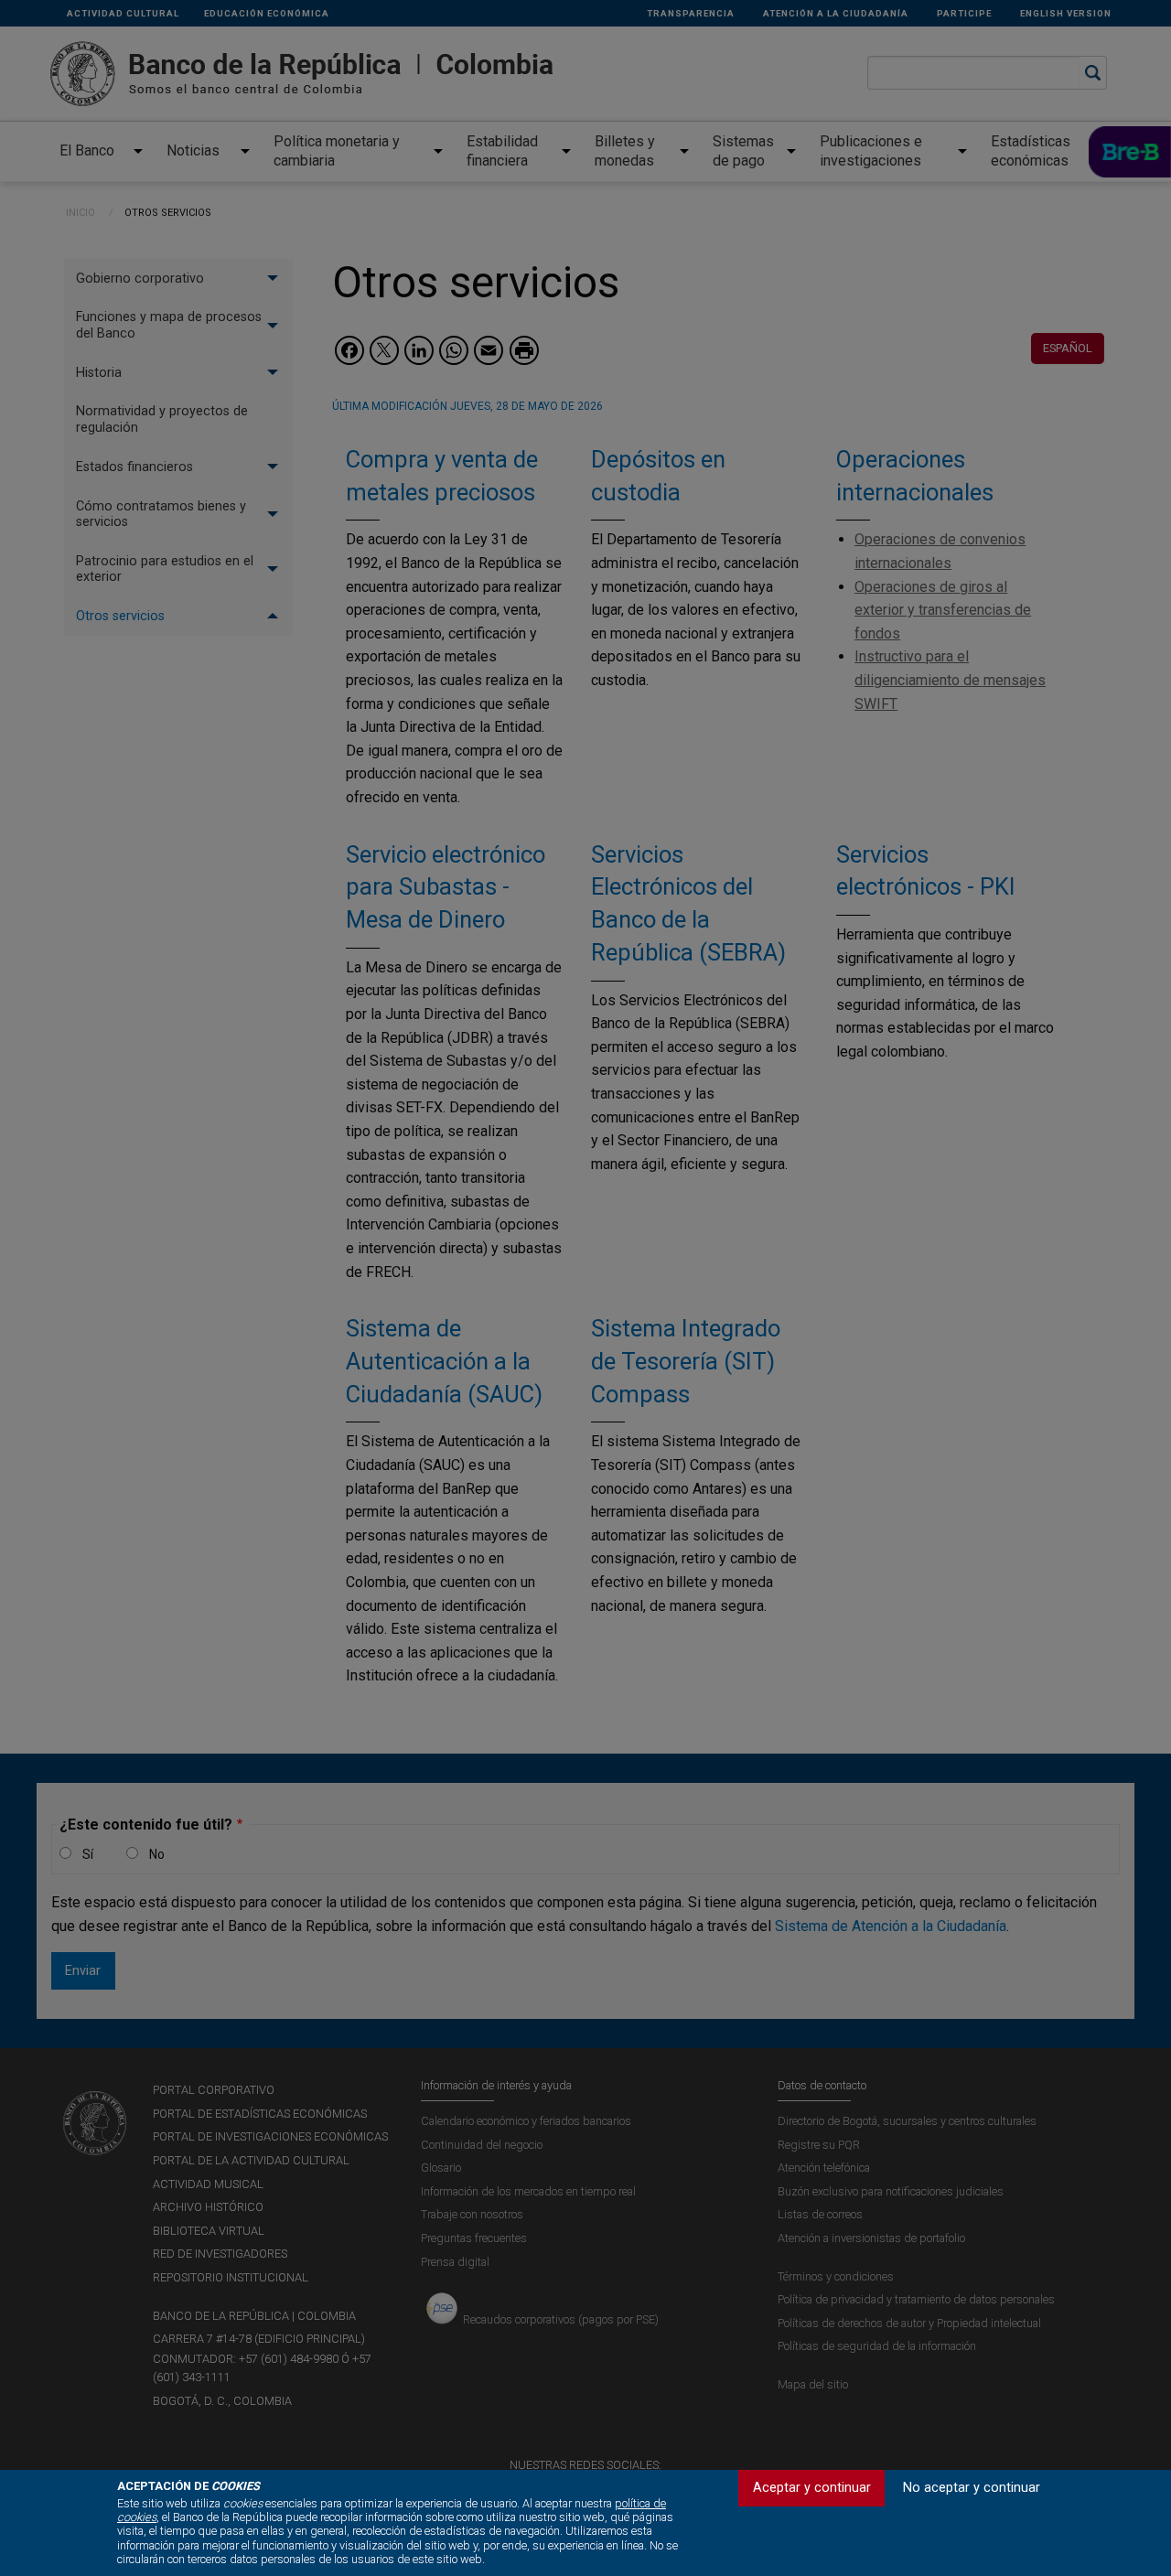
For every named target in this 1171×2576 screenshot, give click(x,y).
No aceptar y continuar (972, 2488)
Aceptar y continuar (812, 2488)
